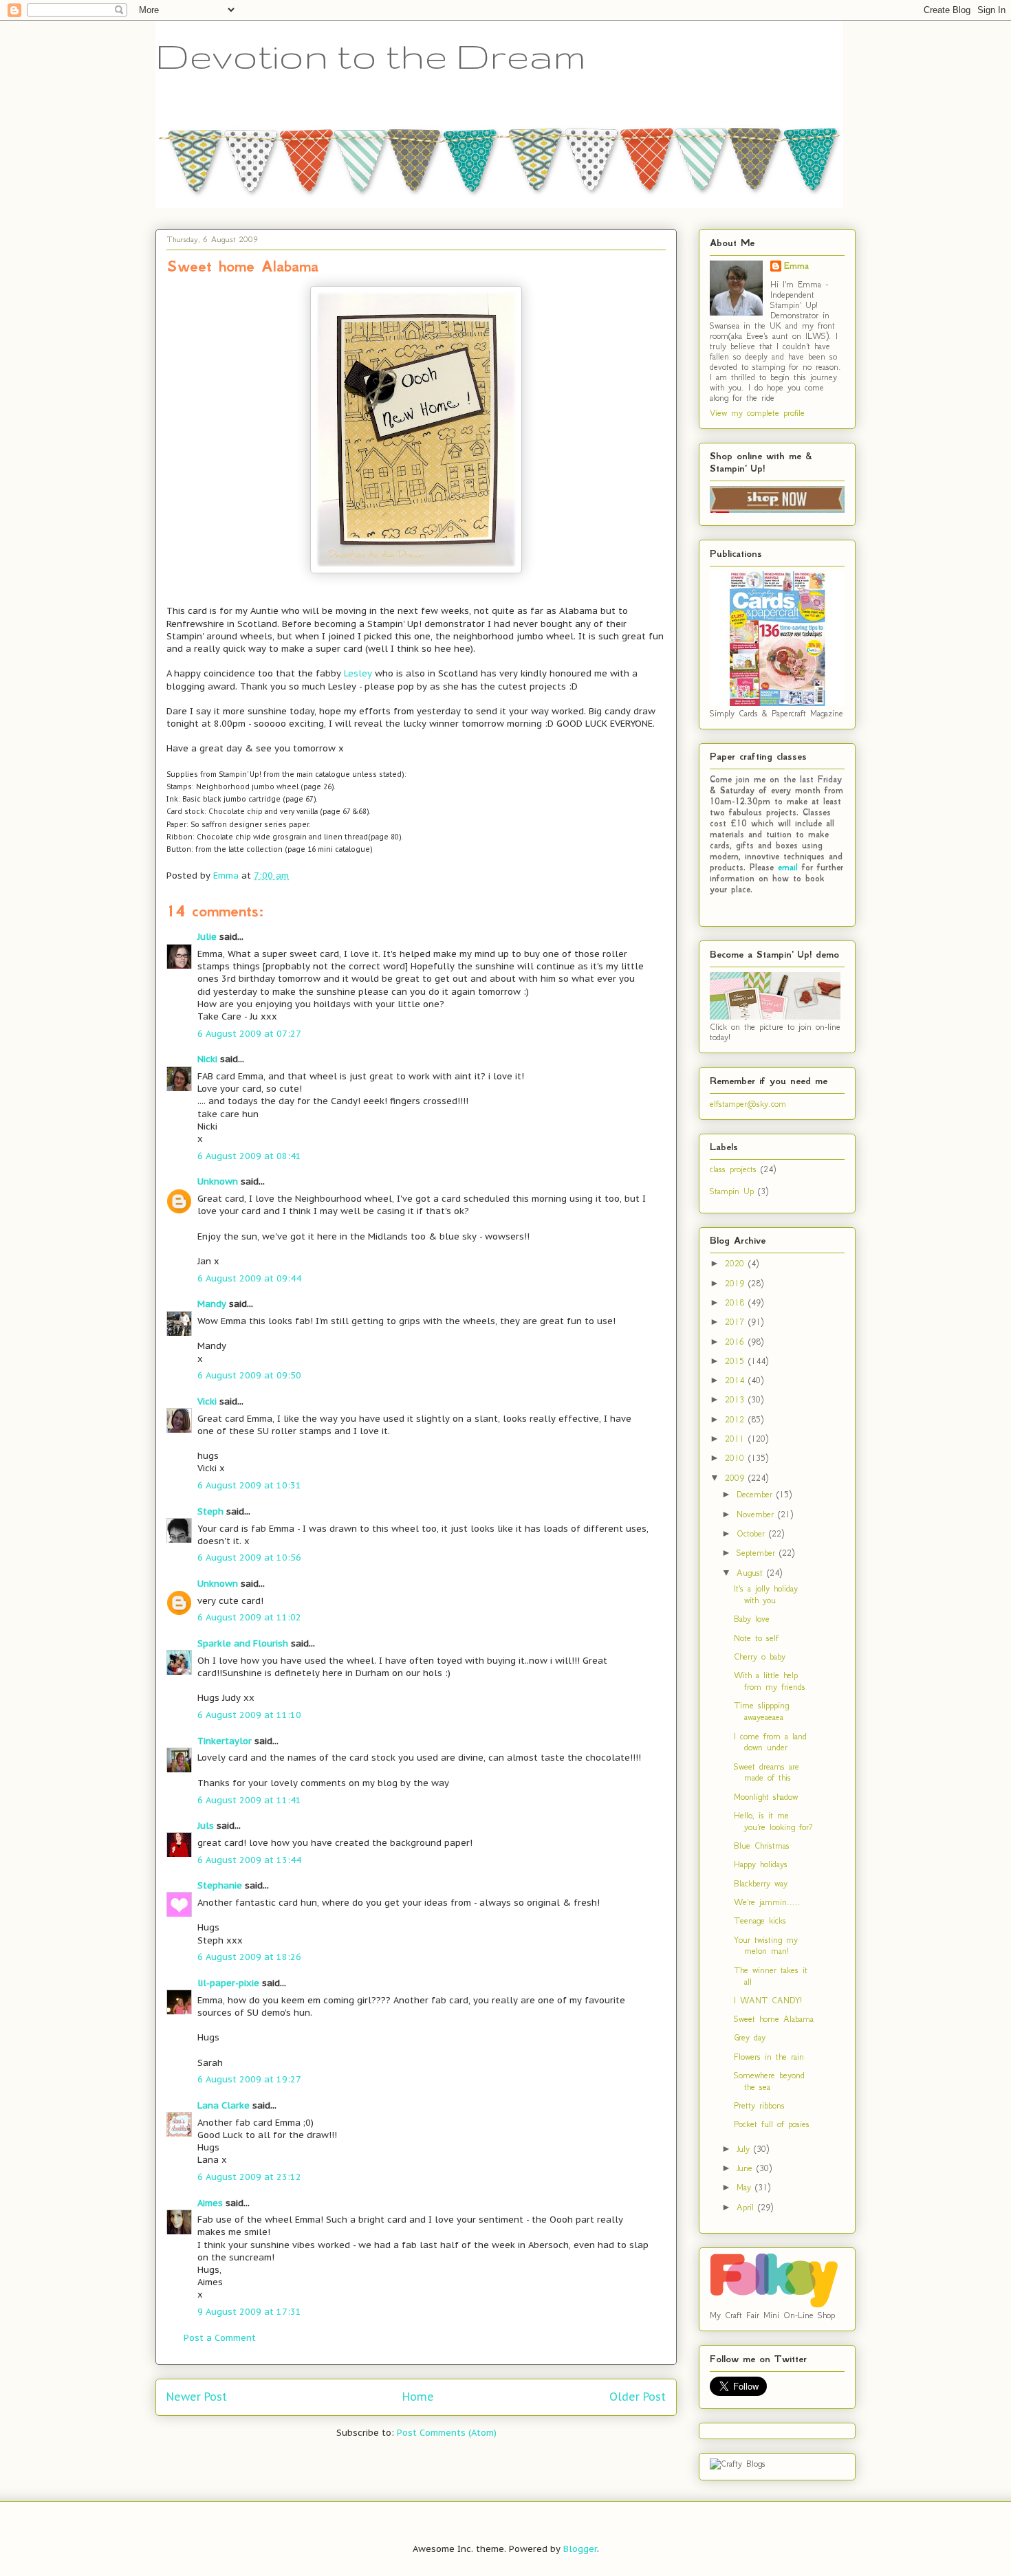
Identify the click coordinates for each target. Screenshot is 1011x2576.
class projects (733, 1169)
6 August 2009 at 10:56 (249, 1557)
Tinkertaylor (225, 1741)
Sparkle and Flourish (243, 1643)
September (758, 1553)
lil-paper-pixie (228, 1983)
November (757, 1514)
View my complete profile (757, 413)
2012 (737, 1419)
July (745, 2149)
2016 (737, 1342)
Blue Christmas (762, 1846)
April (747, 2207)
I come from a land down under (770, 1742)
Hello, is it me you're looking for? (773, 1821)
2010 (737, 1458)
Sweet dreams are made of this (767, 1772)
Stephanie (220, 1885)
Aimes (210, 2203)
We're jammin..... (767, 1902)
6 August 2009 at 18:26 (249, 1957)
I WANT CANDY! (768, 2000)
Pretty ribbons (759, 2105)
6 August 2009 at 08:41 (249, 1156)
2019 (737, 1283)
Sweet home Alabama (774, 2019)
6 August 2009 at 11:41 (249, 1800)
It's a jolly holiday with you (766, 1594)
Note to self (756, 1638)
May (746, 2187)
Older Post (638, 2397)
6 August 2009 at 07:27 (249, 1034)
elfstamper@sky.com (748, 1104)
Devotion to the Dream (371, 56)
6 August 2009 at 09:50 (249, 1375)
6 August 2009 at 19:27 (249, 2079)
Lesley (358, 673)
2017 (737, 1322)
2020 (737, 1263)
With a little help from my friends (770, 1681)
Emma (796, 266)
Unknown (218, 1181)
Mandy (212, 1304)
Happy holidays (761, 1864)
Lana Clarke (224, 2105)
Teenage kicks (760, 1920)
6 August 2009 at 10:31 (249, 1485)
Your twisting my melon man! (766, 1946)
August (752, 1573)
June (747, 2168)
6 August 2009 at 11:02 (249, 1617)
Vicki (207, 1401)
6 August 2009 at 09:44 (249, 1278)
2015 (737, 1361)
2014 (737, 1380)
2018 (737, 1302)
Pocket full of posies (772, 2124)
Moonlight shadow (766, 1797)
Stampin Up (732, 1191)
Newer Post (197, 2397)
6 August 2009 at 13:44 (249, 1860)
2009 (737, 1478)
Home (418, 2397)
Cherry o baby (760, 1656)
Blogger (580, 2549)
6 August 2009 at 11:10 (249, 1715)
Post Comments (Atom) (447, 2433)
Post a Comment (220, 2338)
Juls (206, 1826)
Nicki (207, 1059)
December (757, 1494)
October (753, 1533)
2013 (737, 1399)
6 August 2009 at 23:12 (249, 2177)
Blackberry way (761, 1883)
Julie (207, 937)
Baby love (752, 1619)
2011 (737, 1439)
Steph (210, 1511)
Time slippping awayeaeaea (761, 1711)
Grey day (750, 2037)
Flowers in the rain (769, 2057)
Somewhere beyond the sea (769, 2081)
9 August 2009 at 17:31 (249, 2312)
